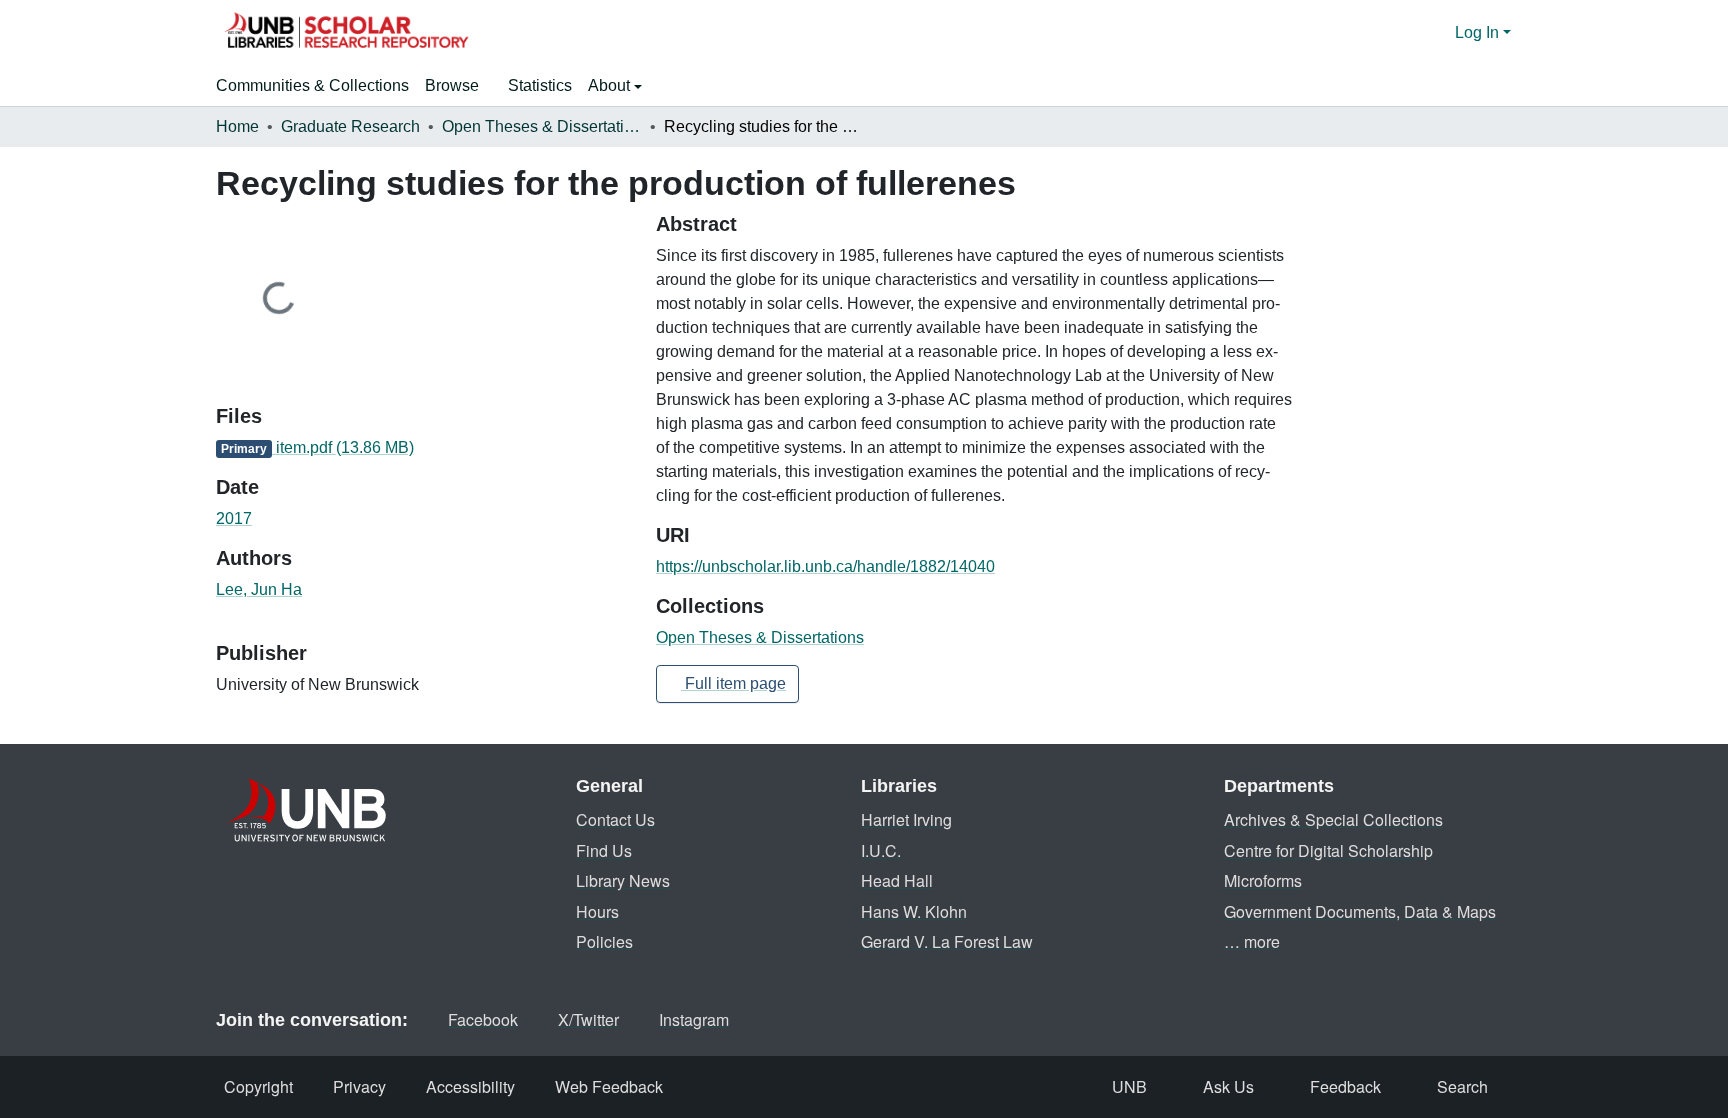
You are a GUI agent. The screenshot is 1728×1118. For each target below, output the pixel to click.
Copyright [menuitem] (258, 1086)
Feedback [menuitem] (1345, 1086)
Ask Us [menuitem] (1228, 1086)
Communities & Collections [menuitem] (312, 85)
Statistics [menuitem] (540, 85)
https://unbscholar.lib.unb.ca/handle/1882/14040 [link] (825, 566)
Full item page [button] (733, 683)
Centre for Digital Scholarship (1328, 850)
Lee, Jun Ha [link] (259, 589)
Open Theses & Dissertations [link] (542, 126)
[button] (346, 33)
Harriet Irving (906, 819)
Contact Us (615, 819)
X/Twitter (588, 1019)
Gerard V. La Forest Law (947, 941)
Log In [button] (1479, 32)
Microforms (1263, 880)
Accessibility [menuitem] (470, 1086)
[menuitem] (458, 86)
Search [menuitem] (1462, 1086)
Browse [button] (452, 85)
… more (1252, 941)
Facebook (483, 1019)
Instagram (694, 1019)
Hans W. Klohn (914, 911)
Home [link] (237, 126)
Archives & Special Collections (1333, 819)
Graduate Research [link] (350, 126)
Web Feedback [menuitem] (609, 1086)
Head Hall (897, 880)
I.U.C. (881, 850)
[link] (424, 448)
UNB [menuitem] (1129, 1086)
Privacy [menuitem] (359, 1086)
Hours (597, 911)
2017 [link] (234, 518)
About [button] (611, 85)
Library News (623, 880)
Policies (604, 941)
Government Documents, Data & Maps (1360, 911)
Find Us (604, 850)
